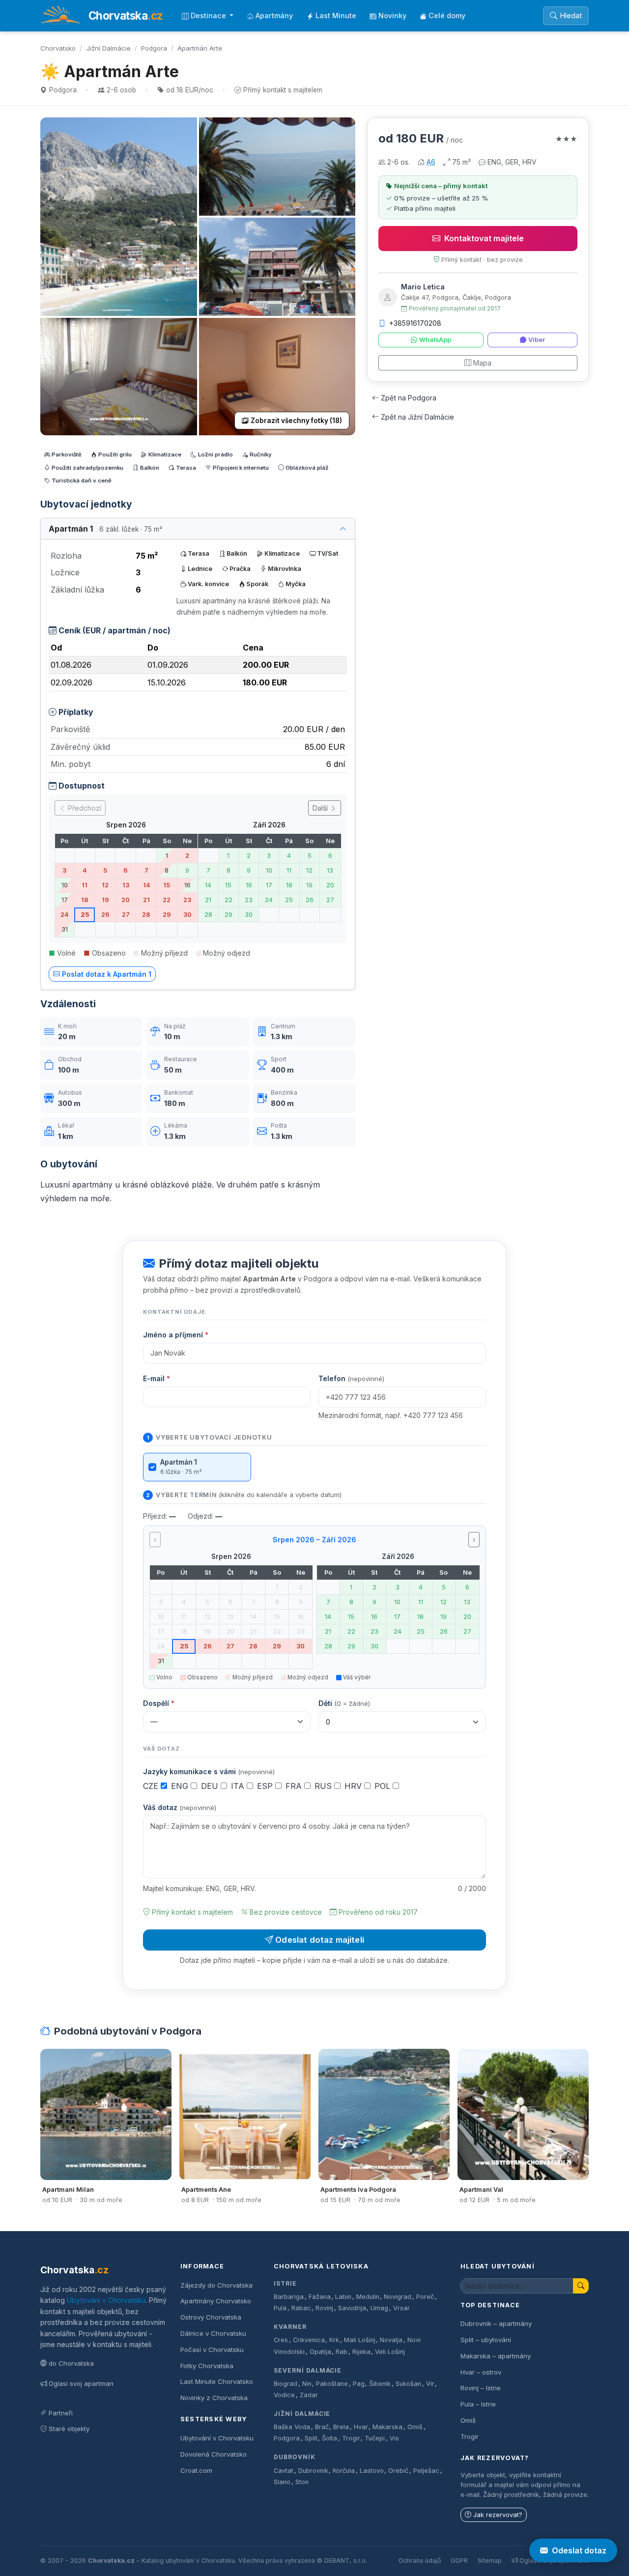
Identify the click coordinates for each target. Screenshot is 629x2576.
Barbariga (289, 2297)
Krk (334, 2340)
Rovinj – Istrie (481, 2388)
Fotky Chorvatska (207, 2366)
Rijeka (361, 2352)
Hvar (361, 2427)
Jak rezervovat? (498, 2515)
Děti (344, 1703)
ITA (239, 1786)
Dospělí (159, 1703)
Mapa (482, 363)
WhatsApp (435, 340)
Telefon (351, 1378)
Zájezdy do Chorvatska (216, 2285)
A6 (431, 162)
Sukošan (408, 2384)
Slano (282, 2482)
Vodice (284, 2395)
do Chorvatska (71, 2363)
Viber (537, 340)
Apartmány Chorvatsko (216, 2301)
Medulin (368, 2297)
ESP (266, 1786)
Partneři (61, 2413)
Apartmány (274, 15)
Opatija (320, 2352)
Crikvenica (309, 2340)
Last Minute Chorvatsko (217, 2381)
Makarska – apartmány (496, 2356)
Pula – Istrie (478, 2404)
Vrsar (401, 2308)
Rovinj (324, 2308)
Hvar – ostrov (481, 2372)
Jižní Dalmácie (108, 48)
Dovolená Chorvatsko (214, 2454)
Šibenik (380, 2384)
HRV (354, 1786)
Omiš (415, 2427)
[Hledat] (581, 2286)
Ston (302, 2482)
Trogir (351, 2438)
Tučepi (375, 2438)
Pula (280, 2308)
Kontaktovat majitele (484, 238)
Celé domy (447, 15)
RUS (324, 1786)
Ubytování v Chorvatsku (106, 2300)
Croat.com (196, 2470)
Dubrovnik (313, 2471)
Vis (394, 2438)
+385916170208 (415, 323)
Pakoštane (332, 2384)
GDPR (459, 2561)
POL (384, 1786)
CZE (152, 1786)
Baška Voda (292, 2427)
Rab (342, 2352)
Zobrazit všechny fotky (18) (296, 421)
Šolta (329, 2438)
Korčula (344, 2471)
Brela (341, 2427)
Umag (379, 2308)
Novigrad (398, 2297)
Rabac (301, 2308)
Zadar (309, 2395)
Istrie (285, 2283)
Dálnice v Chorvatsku (213, 2333)
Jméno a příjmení (176, 1335)
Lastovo (372, 2471)
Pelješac (426, 2471)
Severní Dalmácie (308, 2370)
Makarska (387, 2427)
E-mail (157, 1378)
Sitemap (490, 2561)
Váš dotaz (180, 1807)
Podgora (154, 48)
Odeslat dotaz (579, 2550)
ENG (181, 1786)
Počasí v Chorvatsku (212, 2350)
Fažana (320, 2297)
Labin (343, 2297)
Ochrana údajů (420, 2561)
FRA (295, 1786)
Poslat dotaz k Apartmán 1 (107, 974)
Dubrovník (295, 2457)
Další (321, 808)
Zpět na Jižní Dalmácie (417, 417)
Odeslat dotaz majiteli (320, 1940)
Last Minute (336, 15)
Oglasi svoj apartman (81, 2383)
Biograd (286, 2384)
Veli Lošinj (390, 2352)
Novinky (392, 15)
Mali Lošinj (360, 2340)
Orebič (398, 2471)
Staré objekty (69, 2429)
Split (311, 2438)
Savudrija (352, 2308)
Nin (307, 2384)
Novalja (391, 2340)
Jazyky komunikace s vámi (209, 1771)
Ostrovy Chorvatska (211, 2317)
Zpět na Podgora (409, 398)
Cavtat (284, 2471)
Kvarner (290, 2327)
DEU (211, 1786)
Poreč (425, 2297)
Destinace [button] (209, 15)
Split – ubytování (486, 2340)
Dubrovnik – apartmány (496, 2323)
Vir (430, 2384)
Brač (322, 2427)
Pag (359, 2384)
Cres (281, 2340)
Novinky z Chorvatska (214, 2398)
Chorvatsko (58, 48)
